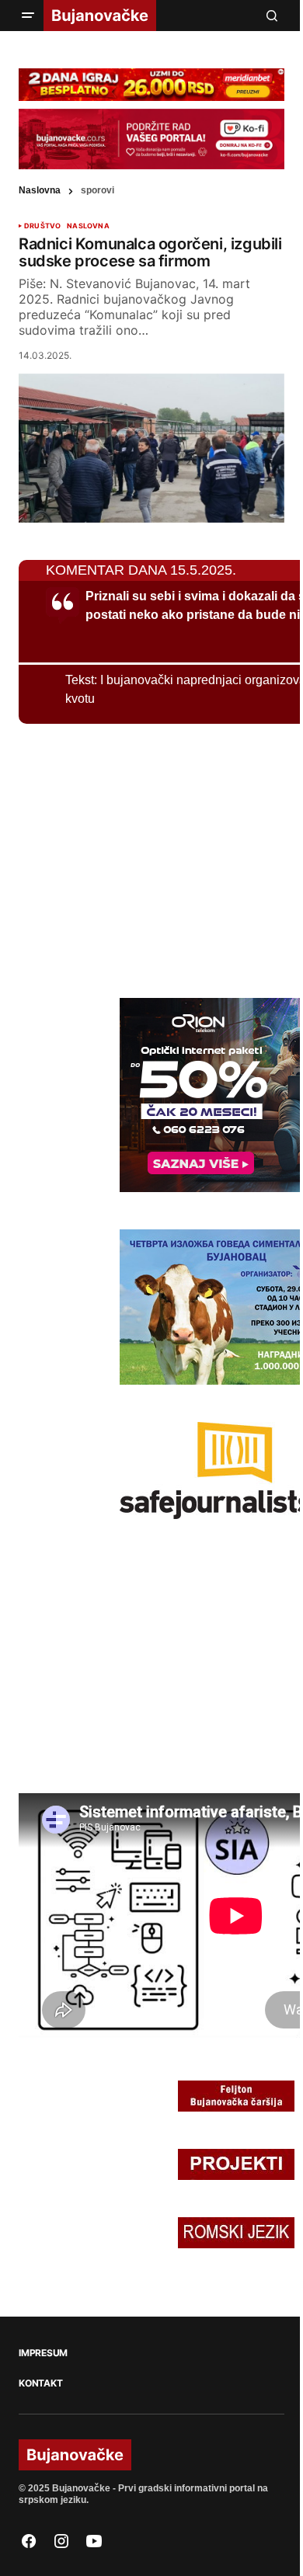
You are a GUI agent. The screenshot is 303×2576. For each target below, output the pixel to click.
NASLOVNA (88, 226)
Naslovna (40, 190)
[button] (28, 16)
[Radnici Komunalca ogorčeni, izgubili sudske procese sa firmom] (151, 448)
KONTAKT (40, 2383)
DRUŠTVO (42, 226)
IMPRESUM (43, 2353)
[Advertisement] (135, 858)
